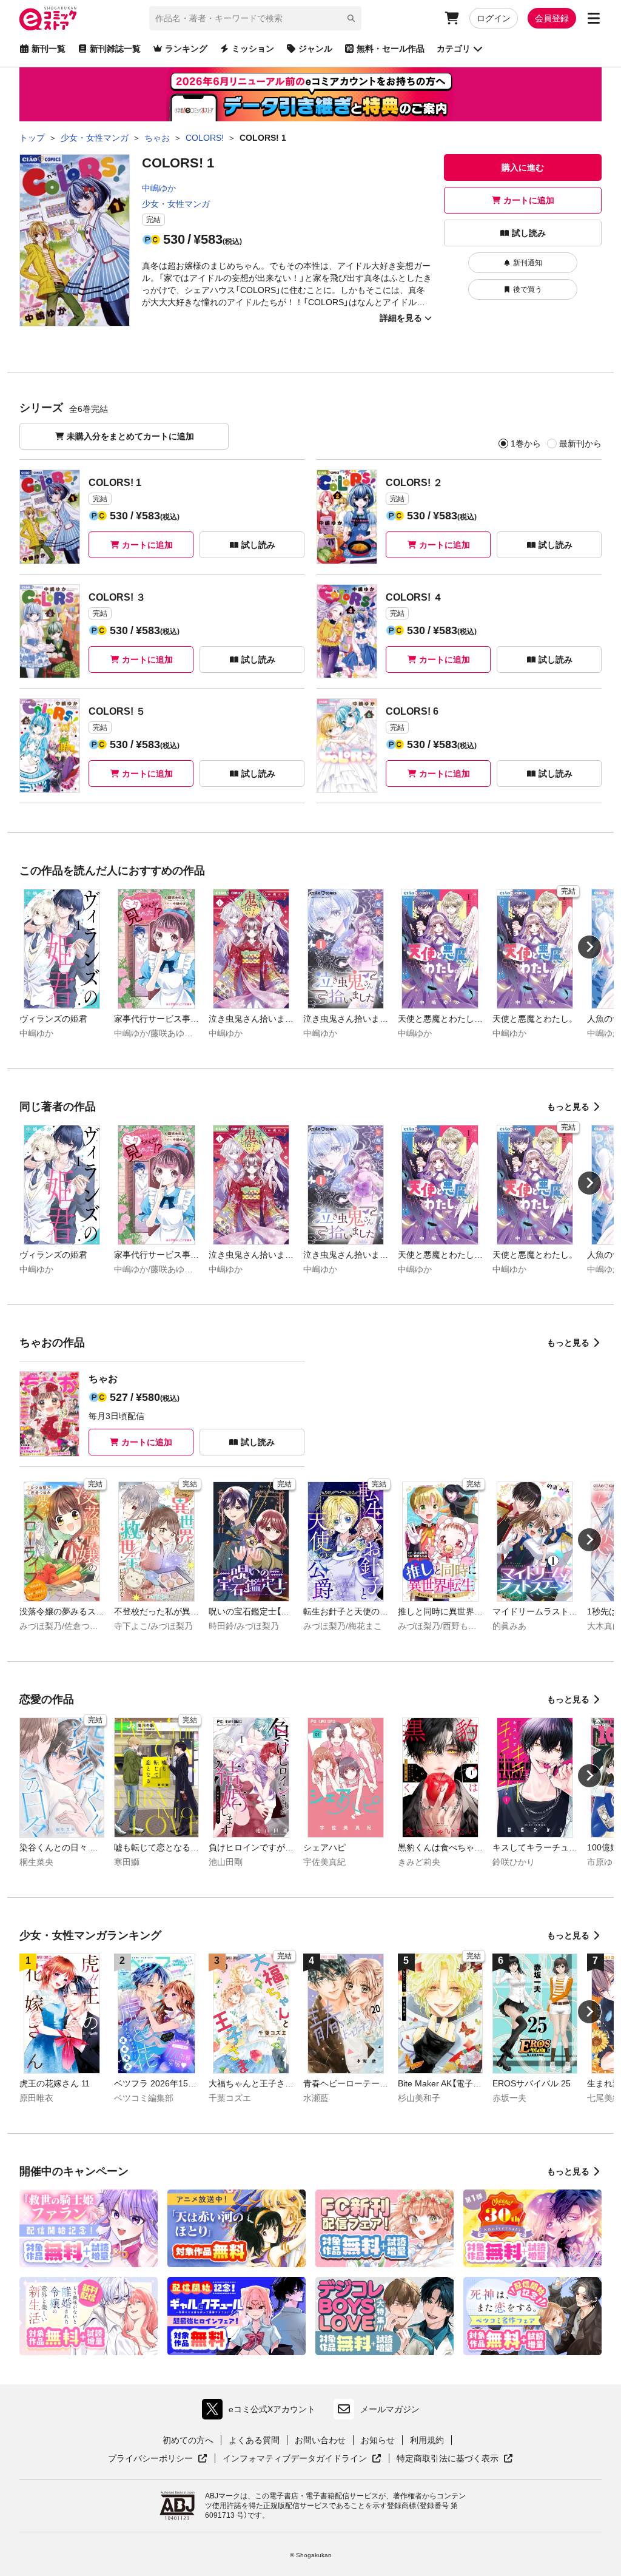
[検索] (351, 18)
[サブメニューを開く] (594, 18)
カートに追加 (529, 200)
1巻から (526, 443)
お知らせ (378, 2440)
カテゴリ (454, 49)
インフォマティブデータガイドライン (295, 2459)
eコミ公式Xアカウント (262, 2412)
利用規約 (427, 2440)
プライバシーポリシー (158, 2459)
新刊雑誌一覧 (115, 49)
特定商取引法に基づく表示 (455, 2459)
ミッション (253, 49)
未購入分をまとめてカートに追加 (130, 436)
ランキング (186, 49)
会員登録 (552, 18)
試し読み (529, 233)
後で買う (528, 289)
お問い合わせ (320, 2440)
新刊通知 (528, 263)
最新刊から (580, 443)
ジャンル (315, 49)
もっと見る (568, 1107)
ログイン (494, 18)
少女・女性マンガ (176, 204)
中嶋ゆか (159, 188)
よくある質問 (254, 2440)
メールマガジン (390, 2409)
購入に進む (523, 167)
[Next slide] (589, 947)
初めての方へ (188, 2440)
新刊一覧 (49, 49)
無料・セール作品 (391, 49)
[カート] (452, 18)
